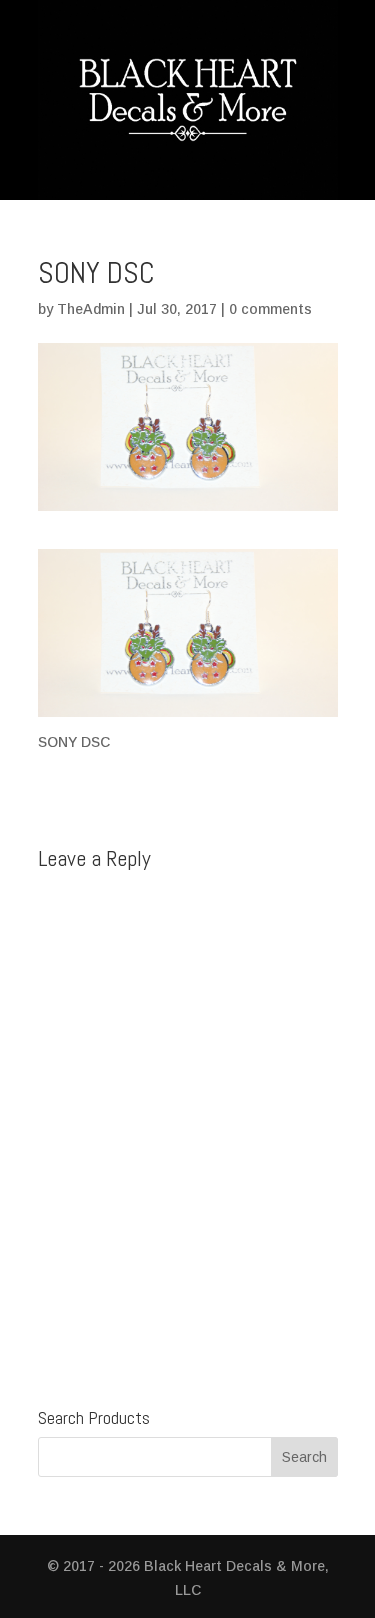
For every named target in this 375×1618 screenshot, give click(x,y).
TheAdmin (91, 309)
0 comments (270, 309)
